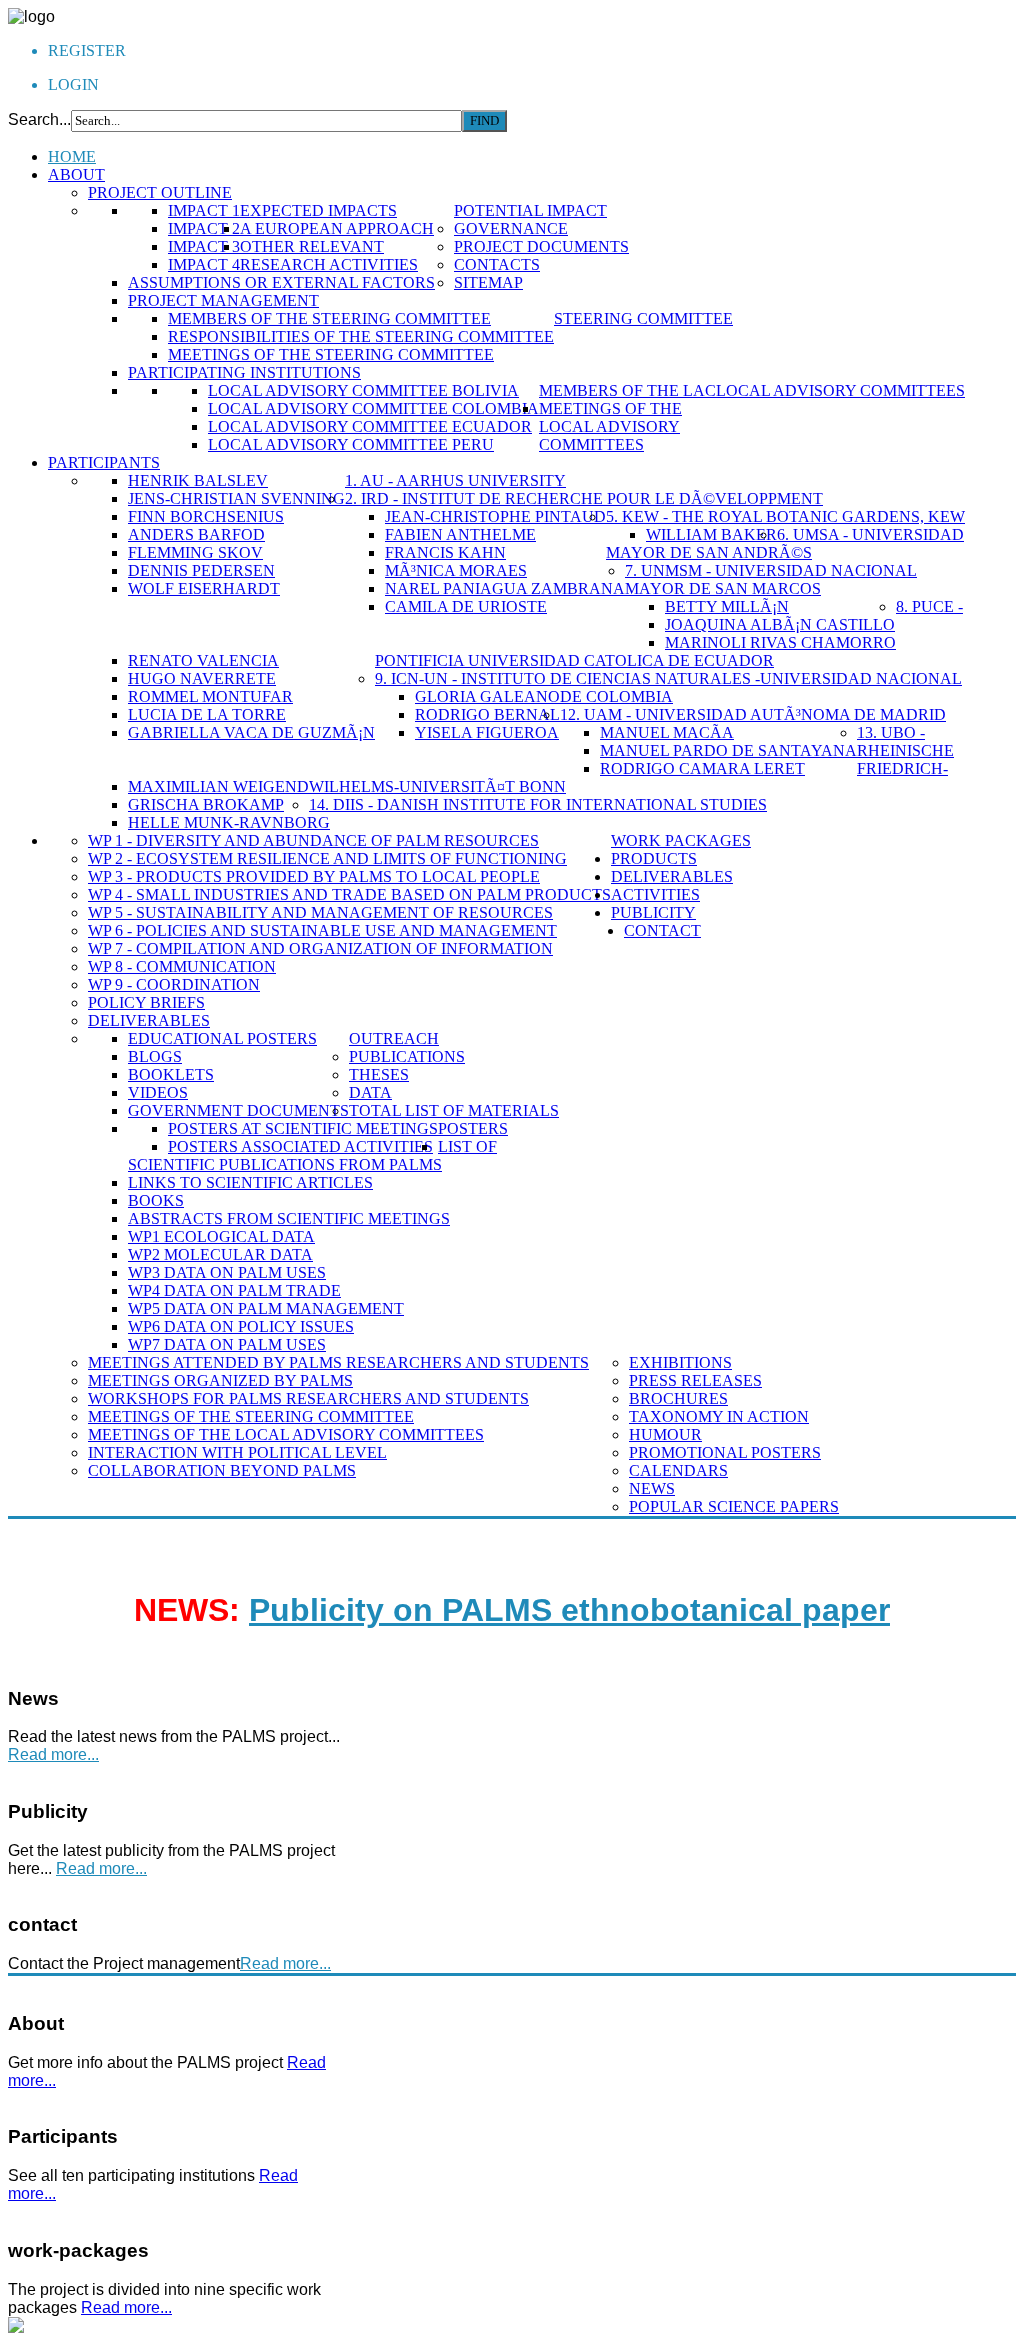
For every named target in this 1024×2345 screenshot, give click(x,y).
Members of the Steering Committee (329, 318)
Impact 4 (204, 264)
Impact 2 (204, 228)
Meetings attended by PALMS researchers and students (338, 1362)
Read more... (53, 1754)
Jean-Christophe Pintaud (495, 516)
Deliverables (149, 1020)
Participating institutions (244, 372)
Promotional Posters (725, 1452)
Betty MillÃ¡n (727, 606)
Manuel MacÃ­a (667, 732)
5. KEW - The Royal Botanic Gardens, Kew (785, 516)
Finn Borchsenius (206, 516)
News (652, 1488)
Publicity (653, 912)
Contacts (497, 264)
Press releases (695, 1380)
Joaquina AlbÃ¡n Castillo (780, 624)
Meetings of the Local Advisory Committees (610, 426)
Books (156, 1200)
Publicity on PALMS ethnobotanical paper (569, 1610)
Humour (665, 1434)
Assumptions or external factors (281, 282)
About (76, 174)
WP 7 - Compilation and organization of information (320, 948)
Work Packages (681, 840)
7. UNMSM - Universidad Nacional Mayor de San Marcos (771, 579)
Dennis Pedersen (201, 570)
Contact (662, 930)
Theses (379, 1074)
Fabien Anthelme (460, 534)
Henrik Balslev (198, 480)
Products (654, 858)
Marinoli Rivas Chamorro (780, 642)
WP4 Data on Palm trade (234, 1290)
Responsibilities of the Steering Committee (361, 336)
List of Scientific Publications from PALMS (312, 1155)
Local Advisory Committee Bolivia (363, 390)
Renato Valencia (203, 660)
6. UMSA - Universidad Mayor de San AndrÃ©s (785, 543)
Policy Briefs (146, 1002)
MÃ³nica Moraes (456, 570)
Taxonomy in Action (719, 1416)
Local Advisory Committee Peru (351, 444)
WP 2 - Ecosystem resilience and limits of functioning (327, 858)
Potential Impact (530, 210)
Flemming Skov (195, 552)
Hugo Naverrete (202, 678)
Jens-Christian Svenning (236, 498)
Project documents (541, 246)
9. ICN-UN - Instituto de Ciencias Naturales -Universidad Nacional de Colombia (668, 687)
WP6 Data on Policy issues (241, 1326)
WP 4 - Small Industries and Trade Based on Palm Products (349, 894)
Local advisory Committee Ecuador (370, 426)
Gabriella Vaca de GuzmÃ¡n (251, 732)
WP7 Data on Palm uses (227, 1344)
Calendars (678, 1470)
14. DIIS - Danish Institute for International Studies (538, 804)
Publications (407, 1056)
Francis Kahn (445, 552)
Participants (104, 462)
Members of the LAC (627, 390)
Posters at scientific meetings (303, 1128)
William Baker (711, 534)
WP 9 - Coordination (174, 984)
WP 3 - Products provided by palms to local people (314, 876)
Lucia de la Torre (207, 714)
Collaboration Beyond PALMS (222, 1470)
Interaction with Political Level (237, 1452)
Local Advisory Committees (840, 390)
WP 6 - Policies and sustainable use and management (322, 930)
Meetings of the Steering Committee (331, 354)
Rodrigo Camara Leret (702, 768)
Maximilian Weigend (218, 786)
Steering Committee (643, 318)
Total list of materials (454, 1110)
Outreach (394, 1038)
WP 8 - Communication (182, 966)
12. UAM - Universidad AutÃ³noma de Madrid (753, 714)
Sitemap (488, 282)
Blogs (155, 1056)
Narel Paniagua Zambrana (505, 588)
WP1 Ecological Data (221, 1236)
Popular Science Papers (734, 1506)
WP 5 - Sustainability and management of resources (320, 912)
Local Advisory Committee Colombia (373, 408)
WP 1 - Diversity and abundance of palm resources (313, 840)
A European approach (337, 228)
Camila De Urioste (466, 606)
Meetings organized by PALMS (220, 1380)
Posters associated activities (300, 1146)
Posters (473, 1128)
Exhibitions (680, 1362)
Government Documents (238, 1110)
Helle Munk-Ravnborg (229, 822)
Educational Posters (222, 1038)
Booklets (171, 1074)
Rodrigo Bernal (487, 714)
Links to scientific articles (250, 1182)
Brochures (678, 1398)
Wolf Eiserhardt (204, 588)
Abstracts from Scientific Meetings (289, 1218)
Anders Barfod (196, 534)
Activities (655, 894)
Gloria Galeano (487, 696)
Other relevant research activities (329, 255)
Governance (511, 228)
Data (370, 1092)
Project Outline (160, 192)
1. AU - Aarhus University (455, 480)
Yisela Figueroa (487, 732)
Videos (158, 1092)
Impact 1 (204, 210)
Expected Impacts (318, 210)
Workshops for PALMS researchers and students (308, 1398)
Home (72, 156)
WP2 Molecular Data (220, 1254)
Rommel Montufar (210, 696)
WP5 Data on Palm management (266, 1308)
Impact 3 (204, 246)
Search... (39, 119)
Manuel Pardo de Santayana (728, 750)
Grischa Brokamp (206, 804)
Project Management (223, 300)
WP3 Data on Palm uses (227, 1272)
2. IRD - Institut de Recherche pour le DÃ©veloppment (584, 498)
